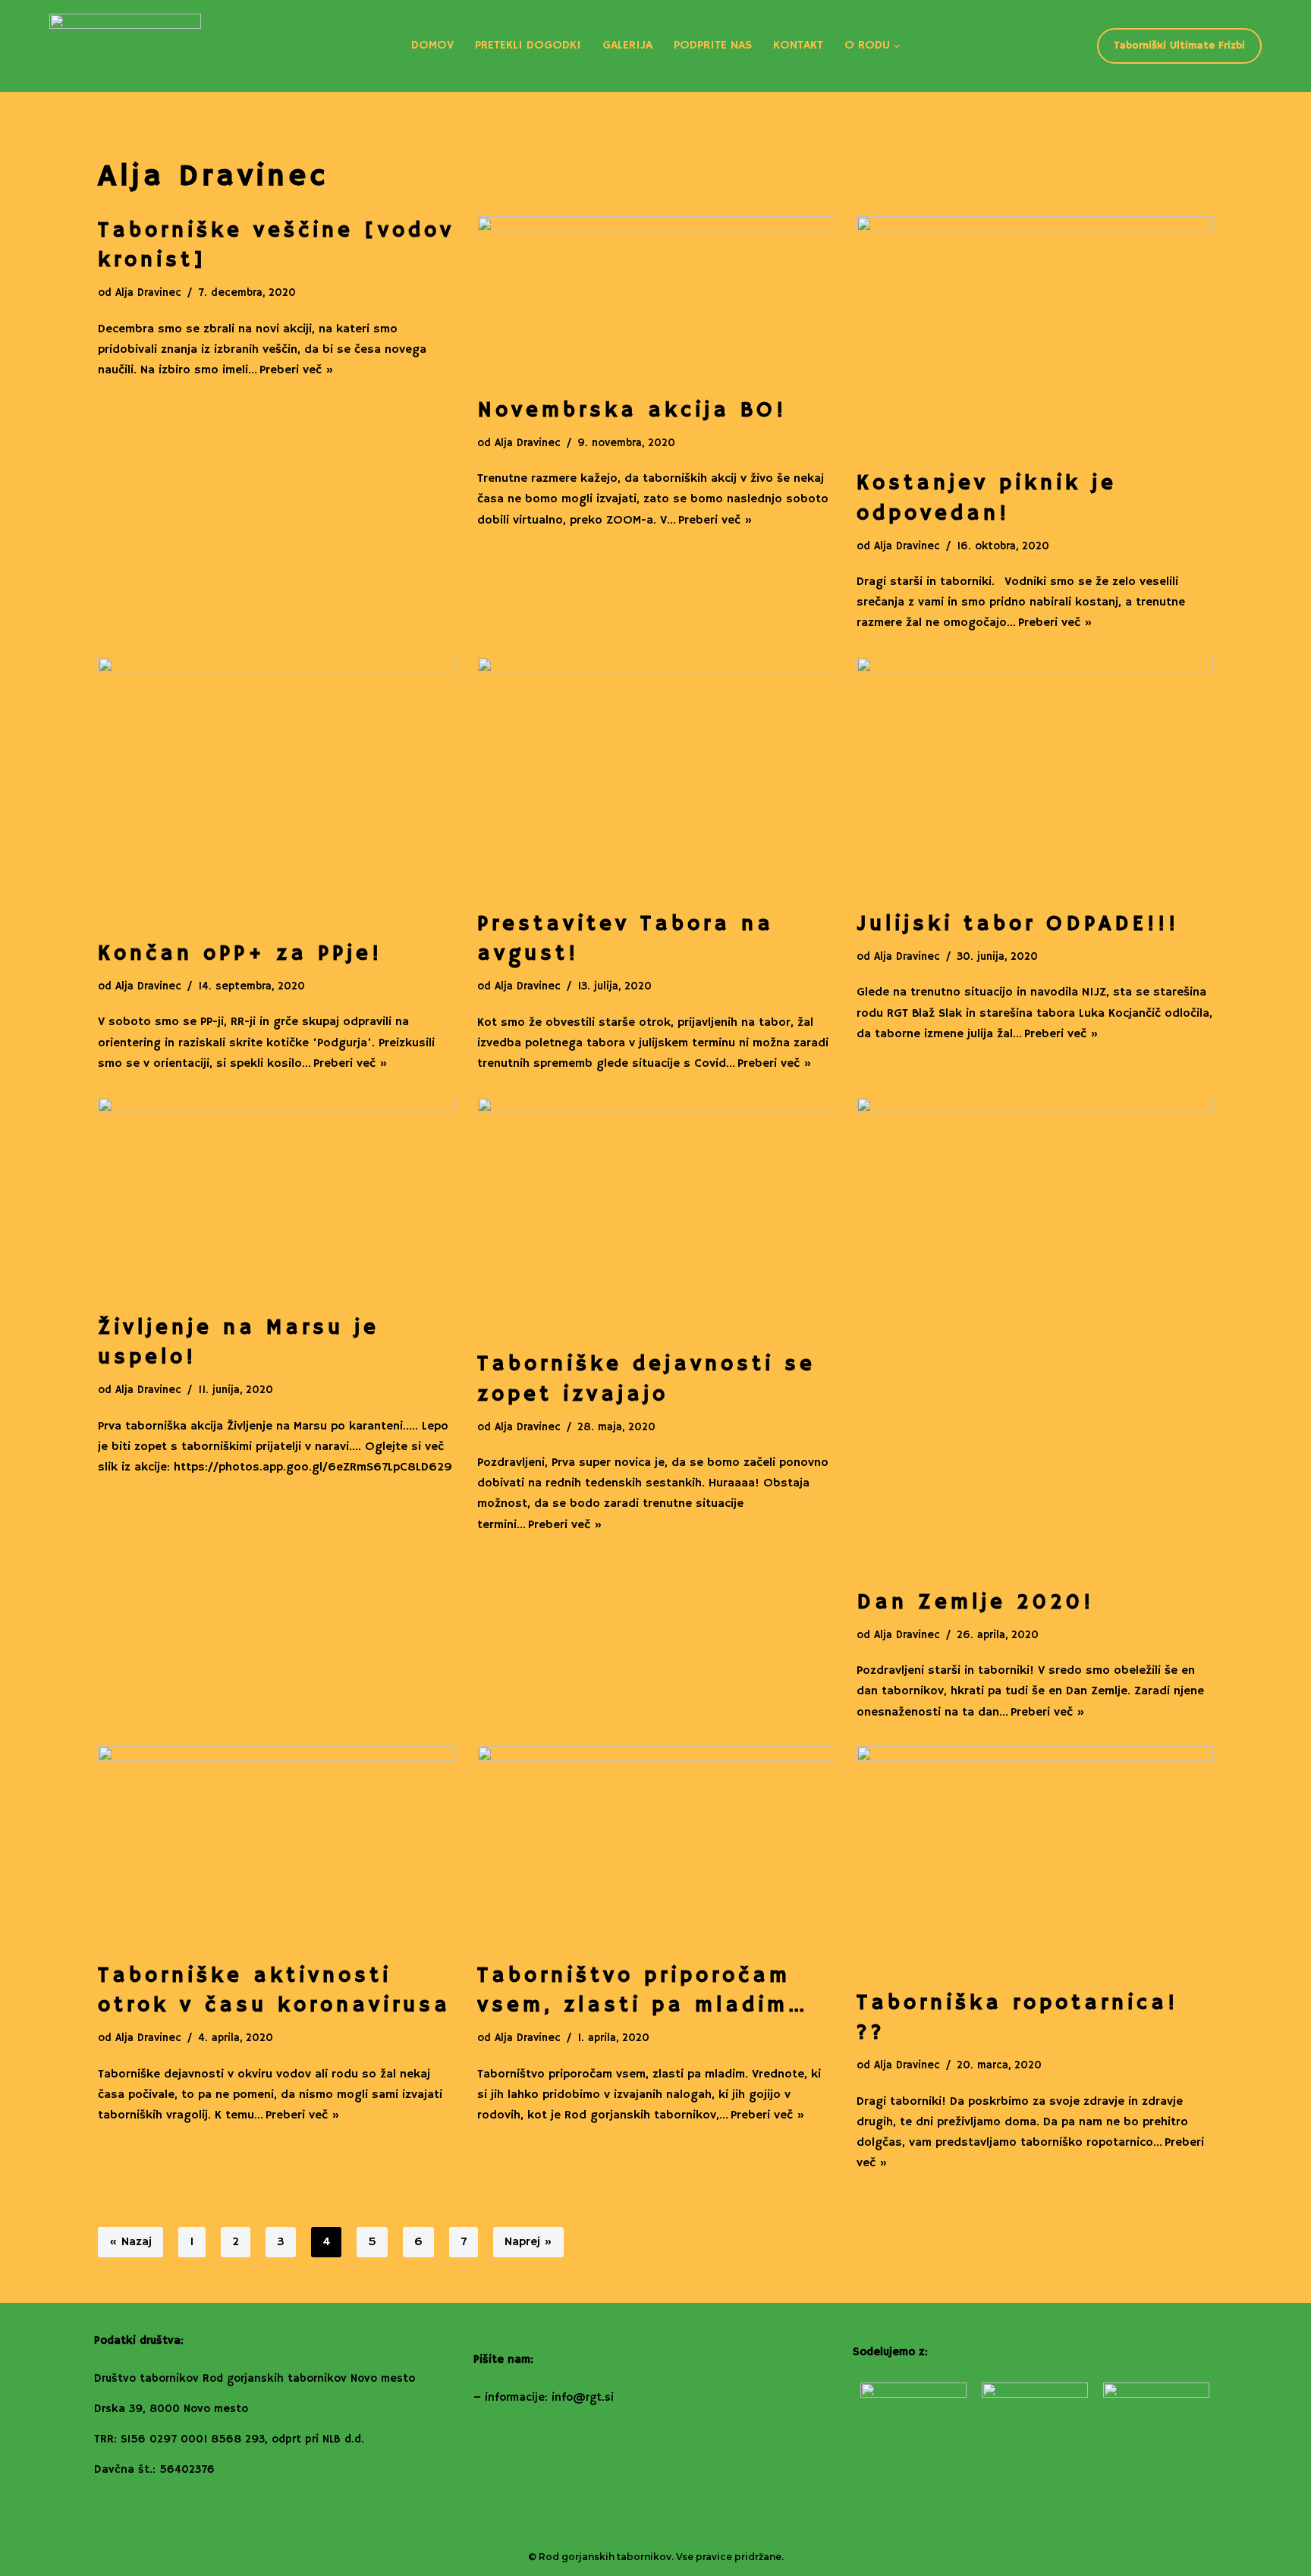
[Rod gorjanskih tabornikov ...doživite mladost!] (125, 46)
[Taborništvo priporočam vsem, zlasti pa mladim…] (655, 1846)
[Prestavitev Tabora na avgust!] (655, 776)
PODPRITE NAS (713, 46)
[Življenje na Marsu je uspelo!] (276, 1198)
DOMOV (432, 46)
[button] (897, 46)
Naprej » (528, 2242)
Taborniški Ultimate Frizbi (1179, 46)
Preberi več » (297, 370)
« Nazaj (130, 2242)
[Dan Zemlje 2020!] (1035, 1335)
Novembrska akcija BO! (632, 411)
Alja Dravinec (148, 293)
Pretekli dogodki (528, 46)
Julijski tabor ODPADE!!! (1018, 925)
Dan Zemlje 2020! (975, 1603)
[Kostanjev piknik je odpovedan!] (1035, 335)
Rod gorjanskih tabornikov (605, 2557)
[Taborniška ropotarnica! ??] (1035, 1860)
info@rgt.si (583, 2397)
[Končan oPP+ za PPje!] (276, 791)
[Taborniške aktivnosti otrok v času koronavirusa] (276, 1846)
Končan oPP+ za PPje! (240, 954)
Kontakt (798, 46)
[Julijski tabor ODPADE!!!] (1035, 776)
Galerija (627, 46)
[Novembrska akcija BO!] (655, 299)
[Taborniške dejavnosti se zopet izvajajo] (655, 1216)
